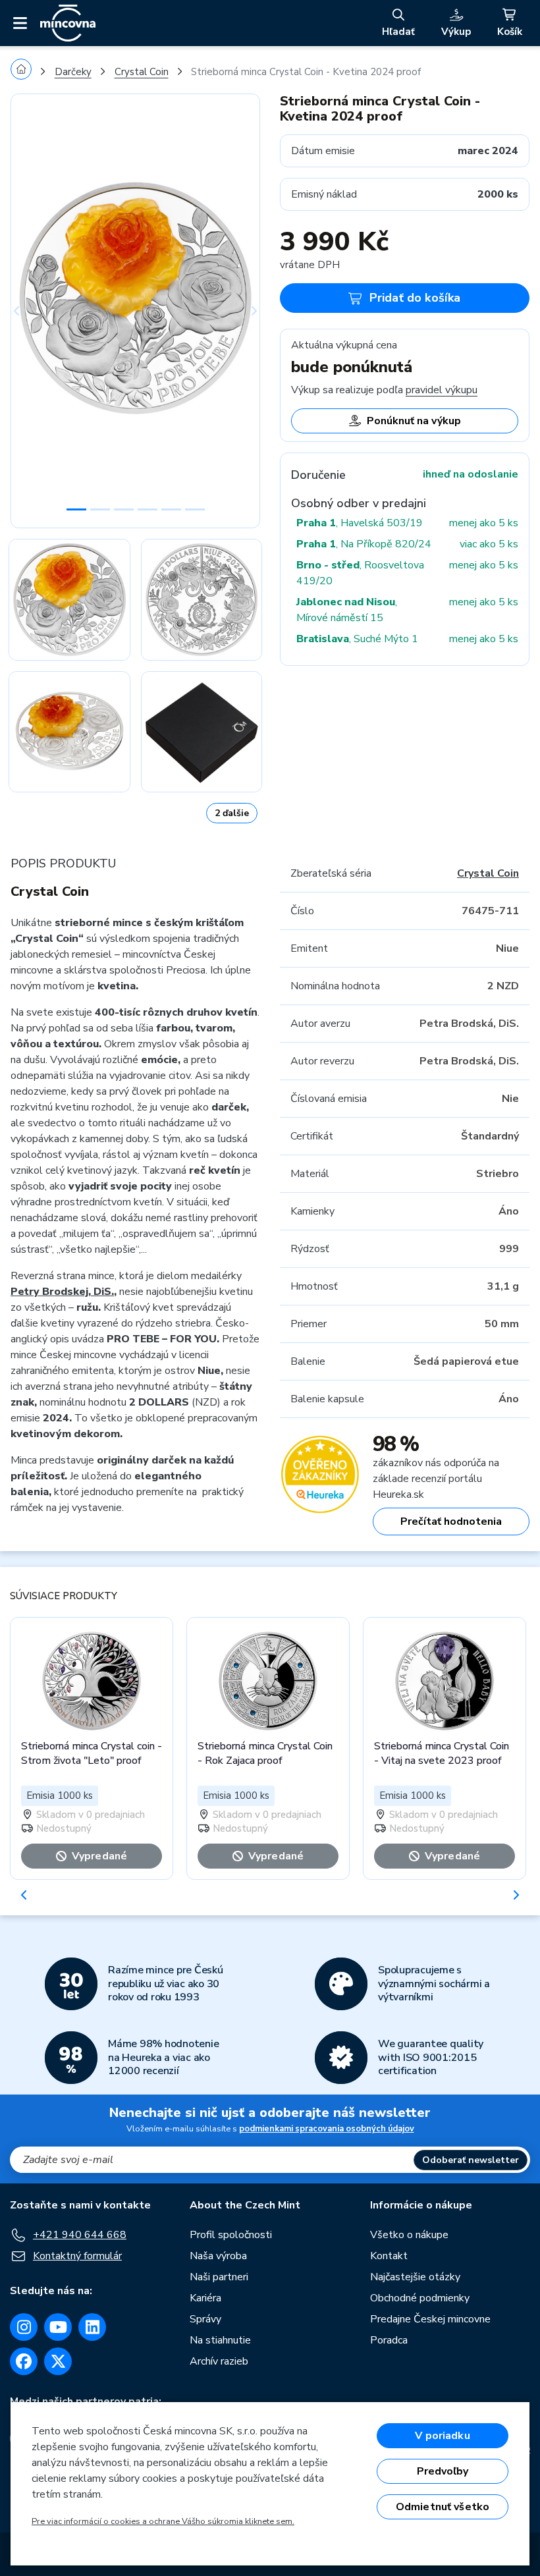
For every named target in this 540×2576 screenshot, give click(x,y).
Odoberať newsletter (471, 2160)
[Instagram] (24, 2327)
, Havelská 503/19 (360, 523)
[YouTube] (58, 2327)
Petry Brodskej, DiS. (62, 1292)
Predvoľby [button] (443, 2471)
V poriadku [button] (443, 2436)
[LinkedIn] (92, 2327)
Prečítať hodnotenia (451, 1521)
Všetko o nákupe (409, 2235)
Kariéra (205, 2298)
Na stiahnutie (220, 2340)
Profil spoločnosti (231, 2235)
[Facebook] (24, 2361)
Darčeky (73, 72)
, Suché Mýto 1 (357, 639)
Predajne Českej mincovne (430, 2319)
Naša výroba (218, 2256)
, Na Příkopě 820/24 (364, 544)
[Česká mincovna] (68, 23)
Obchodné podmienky (420, 2298)
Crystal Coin (142, 72)
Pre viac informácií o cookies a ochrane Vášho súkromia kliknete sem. (163, 2521)
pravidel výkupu (442, 390)
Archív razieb (219, 2361)
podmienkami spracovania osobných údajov (327, 2129)
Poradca (389, 2340)
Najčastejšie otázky (415, 2277)
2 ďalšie (232, 813)
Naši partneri (219, 2277)
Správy (205, 2319)
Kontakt (389, 2256)
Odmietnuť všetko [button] (443, 2507)
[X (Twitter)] (58, 2361)
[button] (29, 311)
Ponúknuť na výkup (414, 421)
